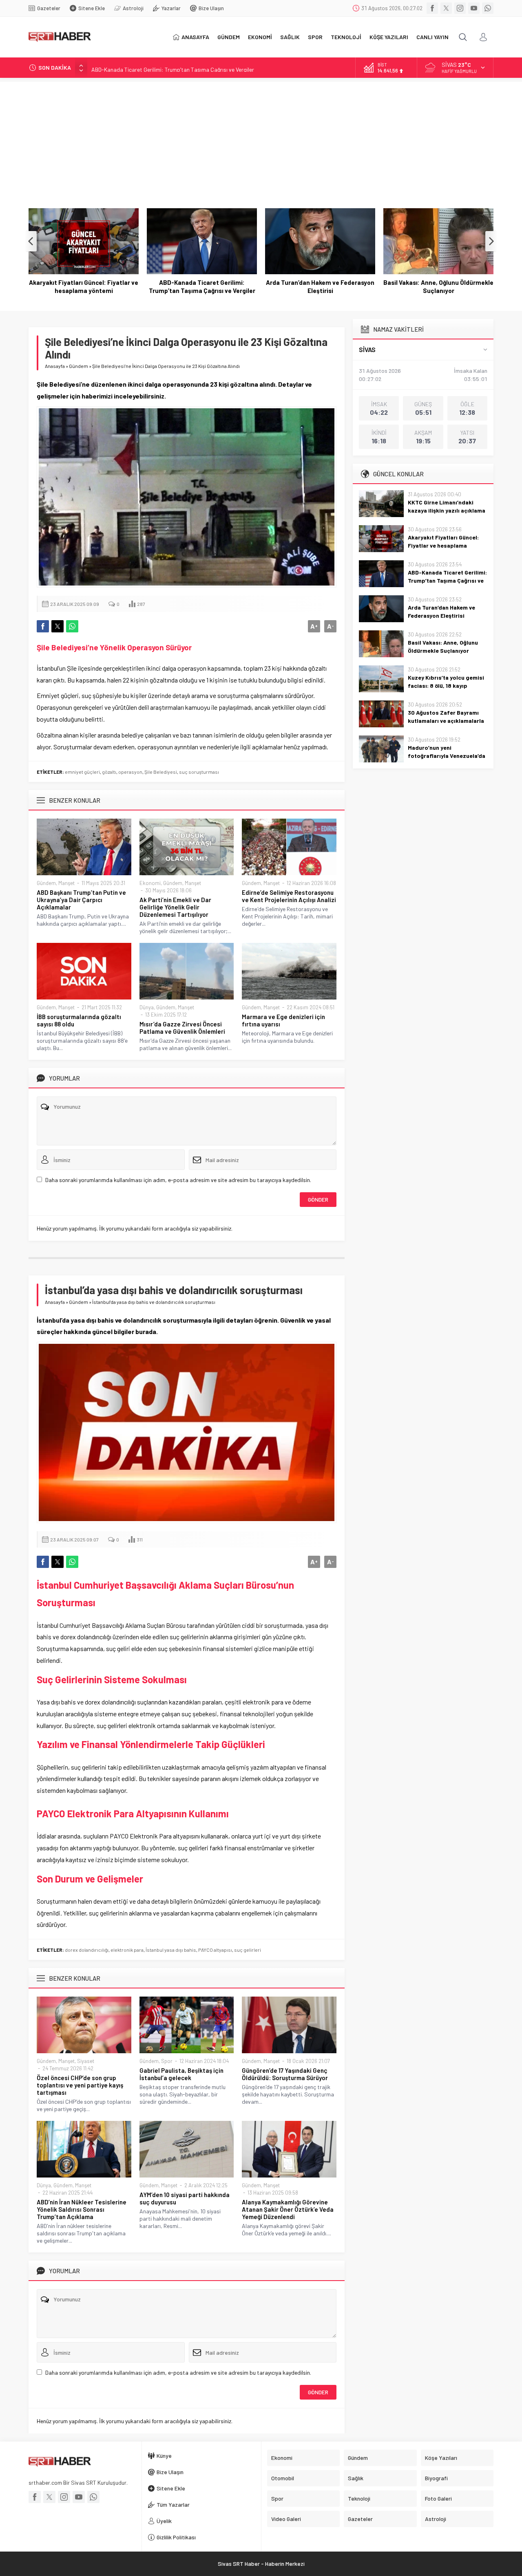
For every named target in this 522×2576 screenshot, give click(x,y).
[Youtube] (474, 8)
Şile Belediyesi (161, 772)
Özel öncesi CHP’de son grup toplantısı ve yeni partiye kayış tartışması (80, 2085)
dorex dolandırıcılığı (87, 1950)
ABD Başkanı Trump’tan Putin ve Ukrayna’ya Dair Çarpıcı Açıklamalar (81, 900)
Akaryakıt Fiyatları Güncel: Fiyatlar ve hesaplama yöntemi (443, 545)
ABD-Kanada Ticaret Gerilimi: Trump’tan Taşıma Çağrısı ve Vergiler (173, 67)
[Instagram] (460, 8)
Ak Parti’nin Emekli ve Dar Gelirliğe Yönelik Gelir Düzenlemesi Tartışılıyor (175, 907)
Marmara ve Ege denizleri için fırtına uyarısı (283, 1020)
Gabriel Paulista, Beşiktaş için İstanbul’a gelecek (181, 2074)
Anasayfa (55, 366)
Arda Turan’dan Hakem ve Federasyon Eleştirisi (202, 286)
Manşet (66, 883)
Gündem (79, 366)
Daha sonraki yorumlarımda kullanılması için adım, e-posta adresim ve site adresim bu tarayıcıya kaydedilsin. (178, 1180)
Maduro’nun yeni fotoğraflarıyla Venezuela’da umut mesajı (447, 756)
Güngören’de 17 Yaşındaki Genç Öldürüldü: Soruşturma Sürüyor (285, 2074)
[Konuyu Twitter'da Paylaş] (58, 626)
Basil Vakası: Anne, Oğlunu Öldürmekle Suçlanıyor (320, 286)
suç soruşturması (199, 772)
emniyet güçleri (82, 772)
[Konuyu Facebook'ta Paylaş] (43, 626)
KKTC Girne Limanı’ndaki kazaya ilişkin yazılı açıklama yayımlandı (447, 510)
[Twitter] (446, 8)
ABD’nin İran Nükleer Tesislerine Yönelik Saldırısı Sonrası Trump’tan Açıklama (82, 2209)
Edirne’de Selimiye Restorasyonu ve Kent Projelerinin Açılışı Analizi (289, 896)
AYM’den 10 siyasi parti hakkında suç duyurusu (185, 2198)
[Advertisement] (261, 139)
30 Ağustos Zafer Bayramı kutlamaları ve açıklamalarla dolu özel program (446, 721)
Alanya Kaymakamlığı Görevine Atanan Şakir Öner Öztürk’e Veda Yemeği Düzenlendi (288, 2209)
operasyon (130, 772)
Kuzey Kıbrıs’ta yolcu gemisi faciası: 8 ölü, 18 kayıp (438, 286)
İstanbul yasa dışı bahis (171, 1950)
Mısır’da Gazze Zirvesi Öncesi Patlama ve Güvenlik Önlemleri (182, 1028)
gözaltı (109, 772)
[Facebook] (432, 8)
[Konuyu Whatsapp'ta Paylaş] (72, 626)
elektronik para (127, 1950)
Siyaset (86, 2061)
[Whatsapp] (488, 8)
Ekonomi (150, 883)
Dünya (147, 1007)
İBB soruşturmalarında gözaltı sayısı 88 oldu (79, 1020)
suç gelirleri (248, 1950)
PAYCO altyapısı (215, 1950)
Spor (167, 2061)
